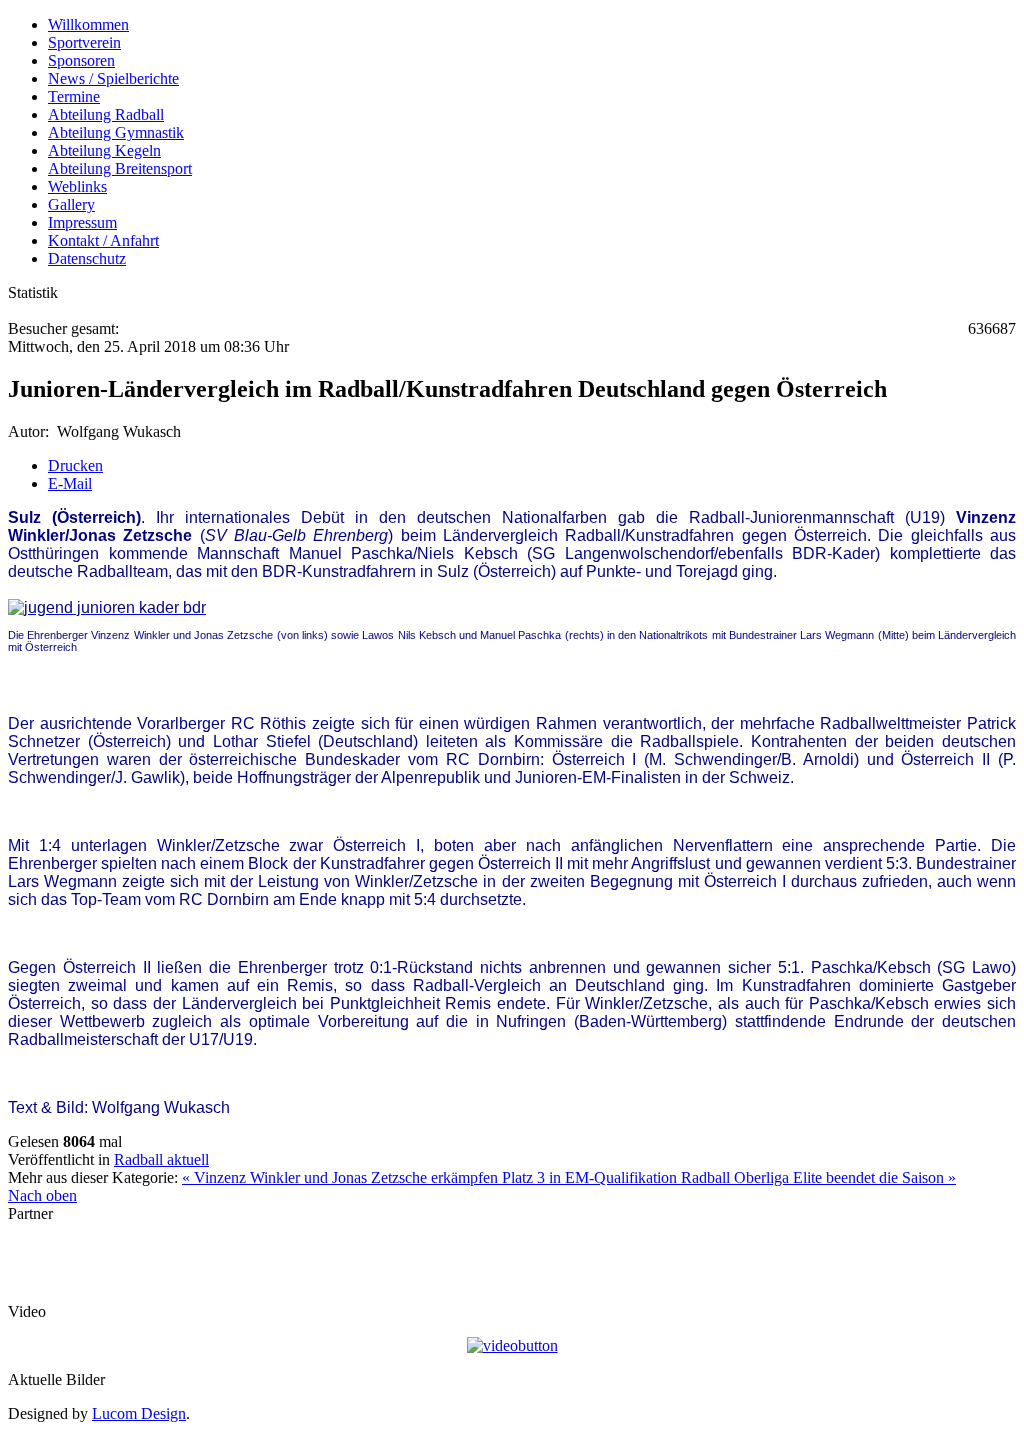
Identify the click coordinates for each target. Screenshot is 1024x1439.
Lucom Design (139, 1413)
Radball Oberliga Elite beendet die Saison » (818, 1177)
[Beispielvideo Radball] (512, 1345)
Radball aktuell (161, 1159)
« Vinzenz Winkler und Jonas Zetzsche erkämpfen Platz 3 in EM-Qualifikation (431, 1177)
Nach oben (42, 1195)
